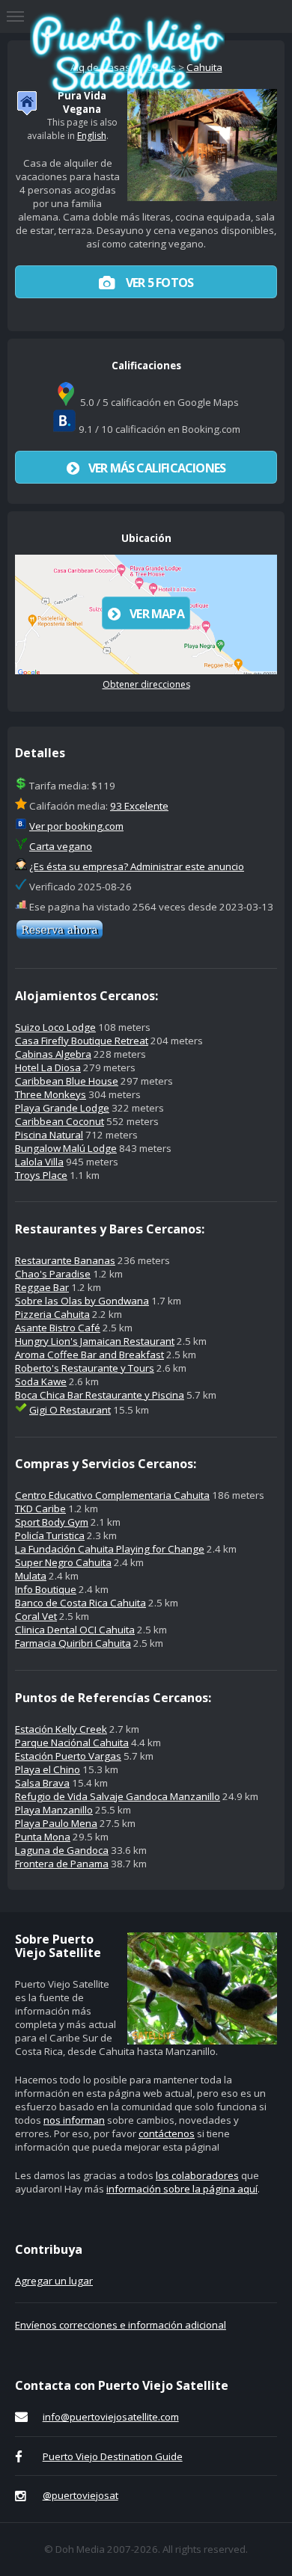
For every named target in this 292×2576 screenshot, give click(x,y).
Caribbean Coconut (60, 1121)
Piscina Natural (49, 1135)
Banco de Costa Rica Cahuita (80, 1603)
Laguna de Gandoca (62, 1850)
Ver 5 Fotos (158, 283)
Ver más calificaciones (157, 468)
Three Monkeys (51, 1094)
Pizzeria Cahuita (52, 1314)
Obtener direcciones (146, 684)
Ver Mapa (157, 614)
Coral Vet (36, 1616)
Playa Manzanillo (54, 1810)
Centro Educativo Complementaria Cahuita (112, 1495)
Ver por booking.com (76, 826)
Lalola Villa (39, 1162)
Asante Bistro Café (58, 1328)
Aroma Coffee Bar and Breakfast (89, 1355)
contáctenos (167, 2133)
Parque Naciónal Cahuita (72, 1743)
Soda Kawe (41, 1381)
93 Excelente (139, 806)
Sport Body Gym (52, 1522)
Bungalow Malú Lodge (66, 1148)
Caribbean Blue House (67, 1081)
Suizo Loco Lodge (55, 1027)
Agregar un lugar (54, 2281)
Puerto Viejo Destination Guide (113, 2456)
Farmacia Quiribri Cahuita (73, 1643)
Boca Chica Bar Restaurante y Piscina (100, 1395)
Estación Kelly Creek (61, 1729)
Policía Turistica (50, 1535)
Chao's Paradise (53, 1274)
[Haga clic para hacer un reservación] (60, 936)
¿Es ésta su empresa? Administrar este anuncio (137, 866)
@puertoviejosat (80, 2495)
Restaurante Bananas (65, 1260)
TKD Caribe (40, 1509)
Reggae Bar (42, 1287)
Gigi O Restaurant (70, 1410)
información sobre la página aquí (182, 2189)
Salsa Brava (42, 1783)
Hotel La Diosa (48, 1067)
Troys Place (41, 1175)
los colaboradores (197, 2175)
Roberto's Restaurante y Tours (85, 1368)
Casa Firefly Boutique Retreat (82, 1041)
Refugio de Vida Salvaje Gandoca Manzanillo (118, 1796)
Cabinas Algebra (53, 1054)
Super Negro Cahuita (63, 1562)
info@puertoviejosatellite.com (111, 2417)
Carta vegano (61, 846)
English (92, 136)
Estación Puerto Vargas (68, 1756)
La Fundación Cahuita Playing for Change (110, 1549)
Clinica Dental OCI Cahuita (75, 1630)
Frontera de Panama (62, 1864)
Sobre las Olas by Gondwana (82, 1301)
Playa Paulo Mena (56, 1823)
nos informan (74, 2120)
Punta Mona (43, 1837)
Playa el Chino (48, 1769)
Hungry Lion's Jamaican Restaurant (95, 1341)
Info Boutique (46, 1589)
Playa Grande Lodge (62, 1108)
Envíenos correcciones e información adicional (121, 2325)
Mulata (31, 1576)
